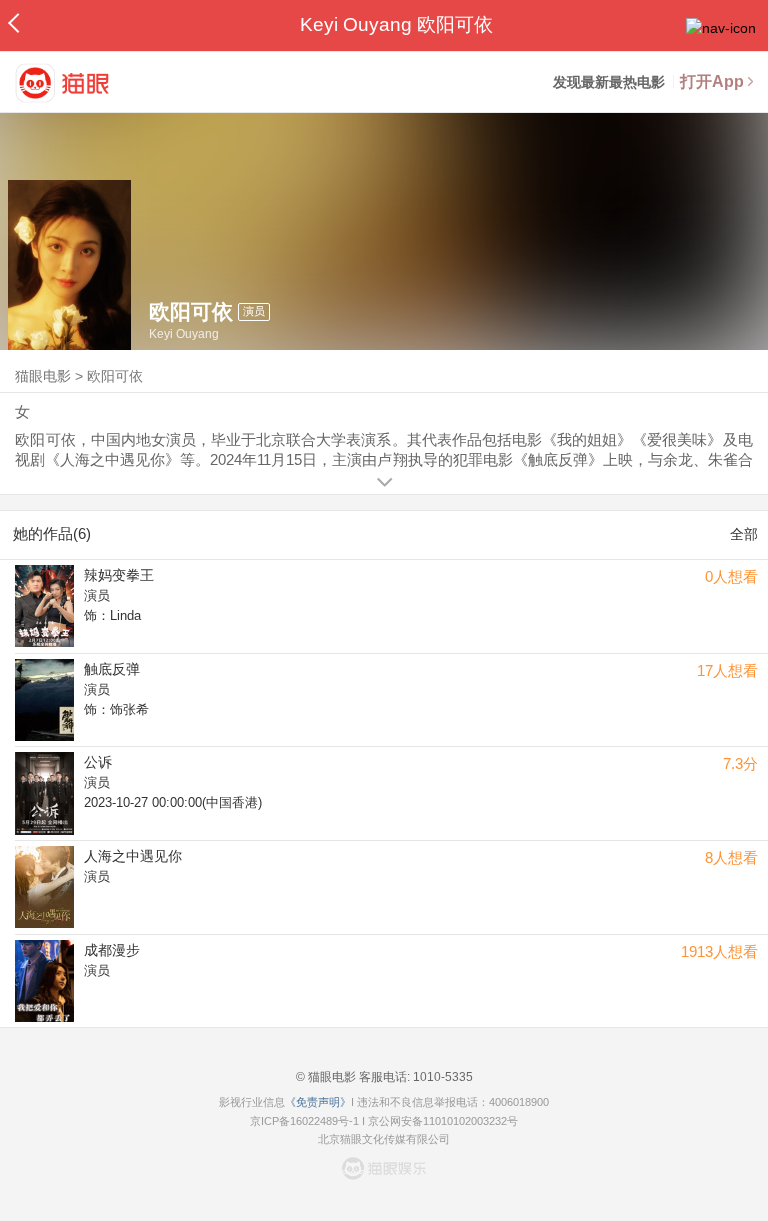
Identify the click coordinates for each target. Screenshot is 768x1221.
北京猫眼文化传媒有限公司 (384, 1139)
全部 (744, 534)
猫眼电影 (43, 376)
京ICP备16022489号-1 (304, 1121)
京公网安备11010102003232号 (443, 1121)
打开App (712, 81)
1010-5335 (441, 1077)
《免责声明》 (318, 1102)
